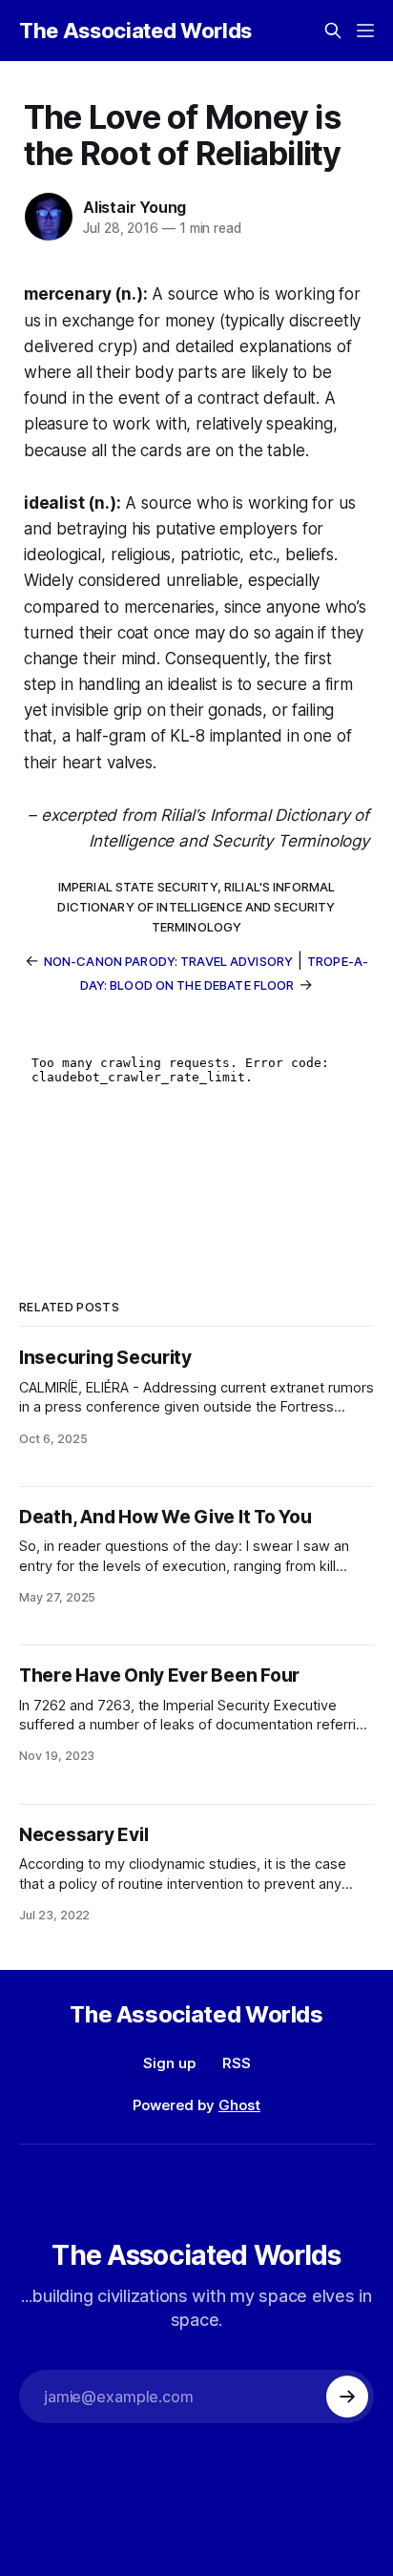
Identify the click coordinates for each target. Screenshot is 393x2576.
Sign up (169, 2063)
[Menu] (365, 31)
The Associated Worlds (135, 31)
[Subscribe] (347, 2397)
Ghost (239, 2105)
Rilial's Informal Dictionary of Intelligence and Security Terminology (196, 907)
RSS (237, 2063)
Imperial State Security (138, 887)
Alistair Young (134, 207)
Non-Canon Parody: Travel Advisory (168, 961)
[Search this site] (333, 31)
